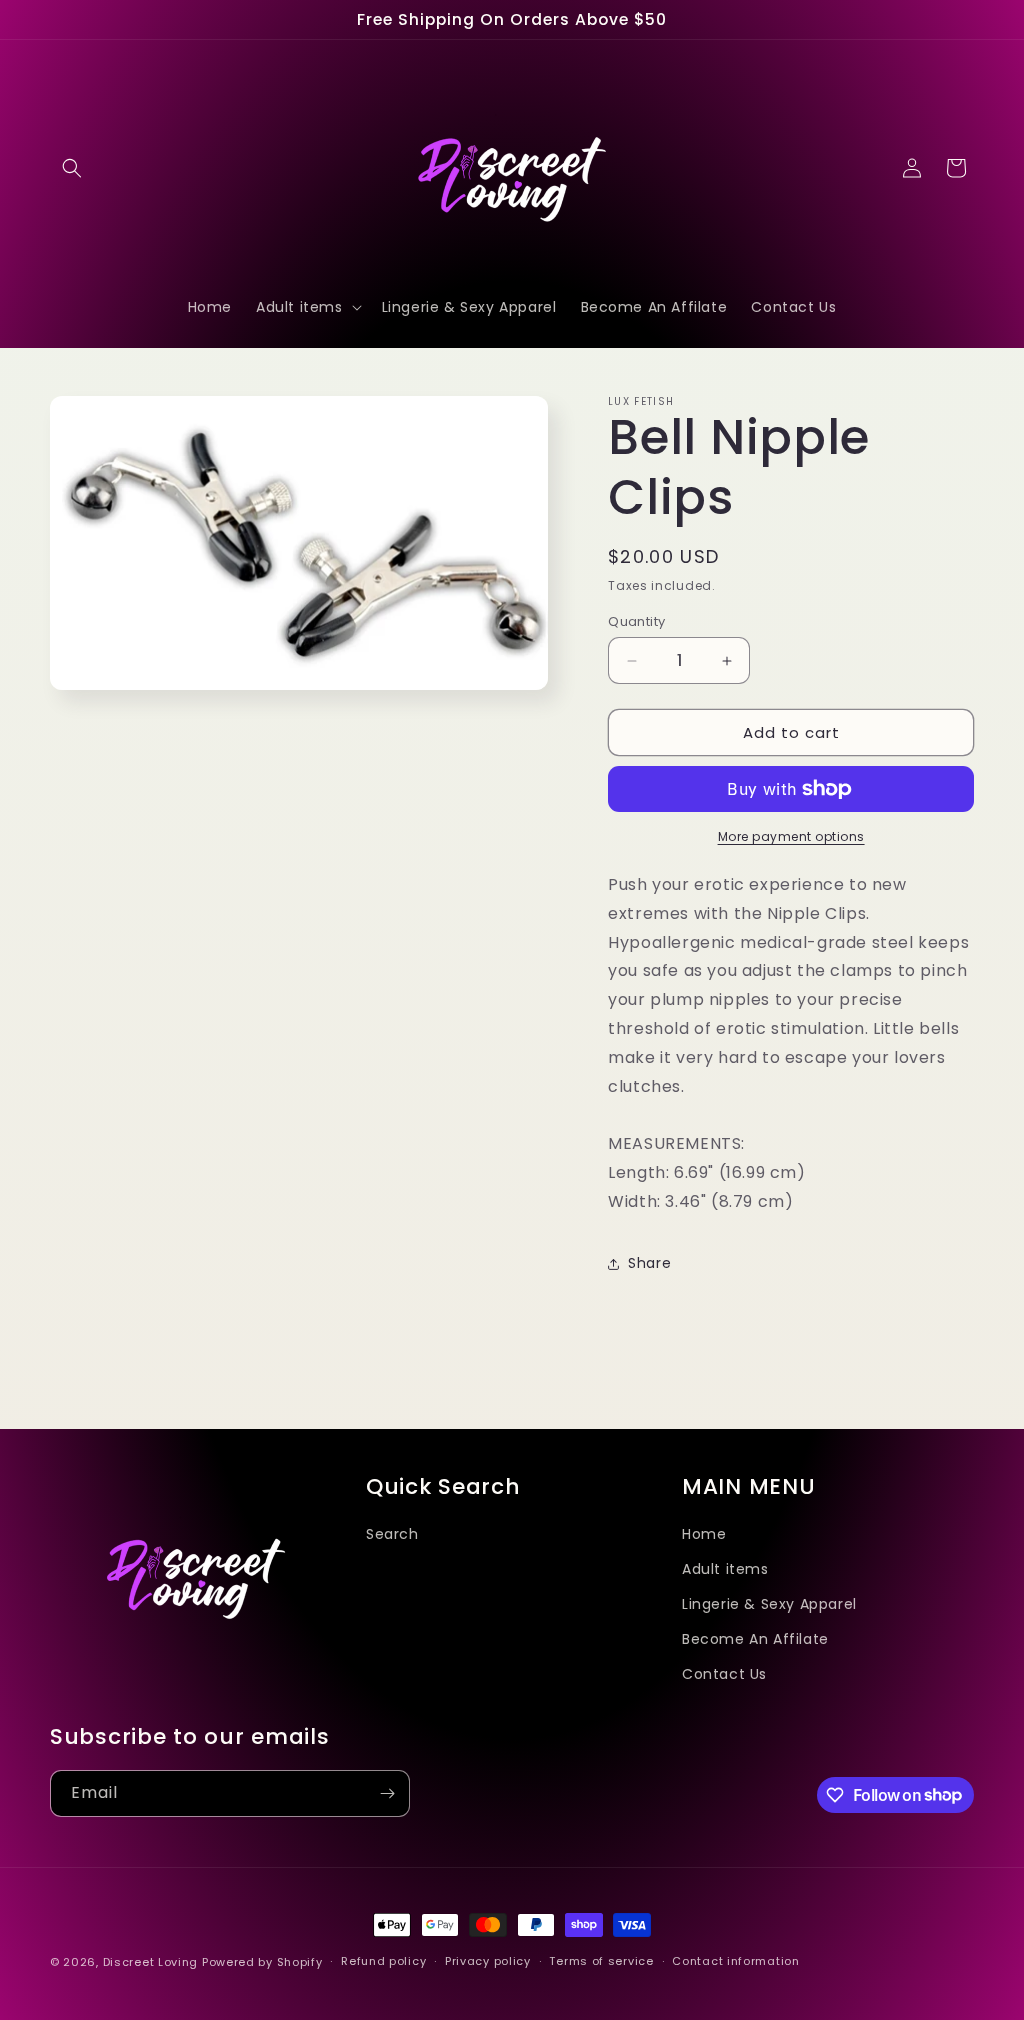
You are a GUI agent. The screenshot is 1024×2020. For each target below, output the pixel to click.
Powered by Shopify (262, 1962)
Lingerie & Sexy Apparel (769, 1604)
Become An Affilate (755, 1639)
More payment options (791, 836)
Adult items (725, 1569)
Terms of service (601, 1961)
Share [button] (649, 1263)
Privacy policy (488, 1961)
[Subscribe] (387, 1793)
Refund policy (383, 1961)
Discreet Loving (151, 1962)
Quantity (636, 621)
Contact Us (724, 1674)
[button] (72, 168)
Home (704, 1534)
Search (392, 1534)
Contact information (735, 1961)
